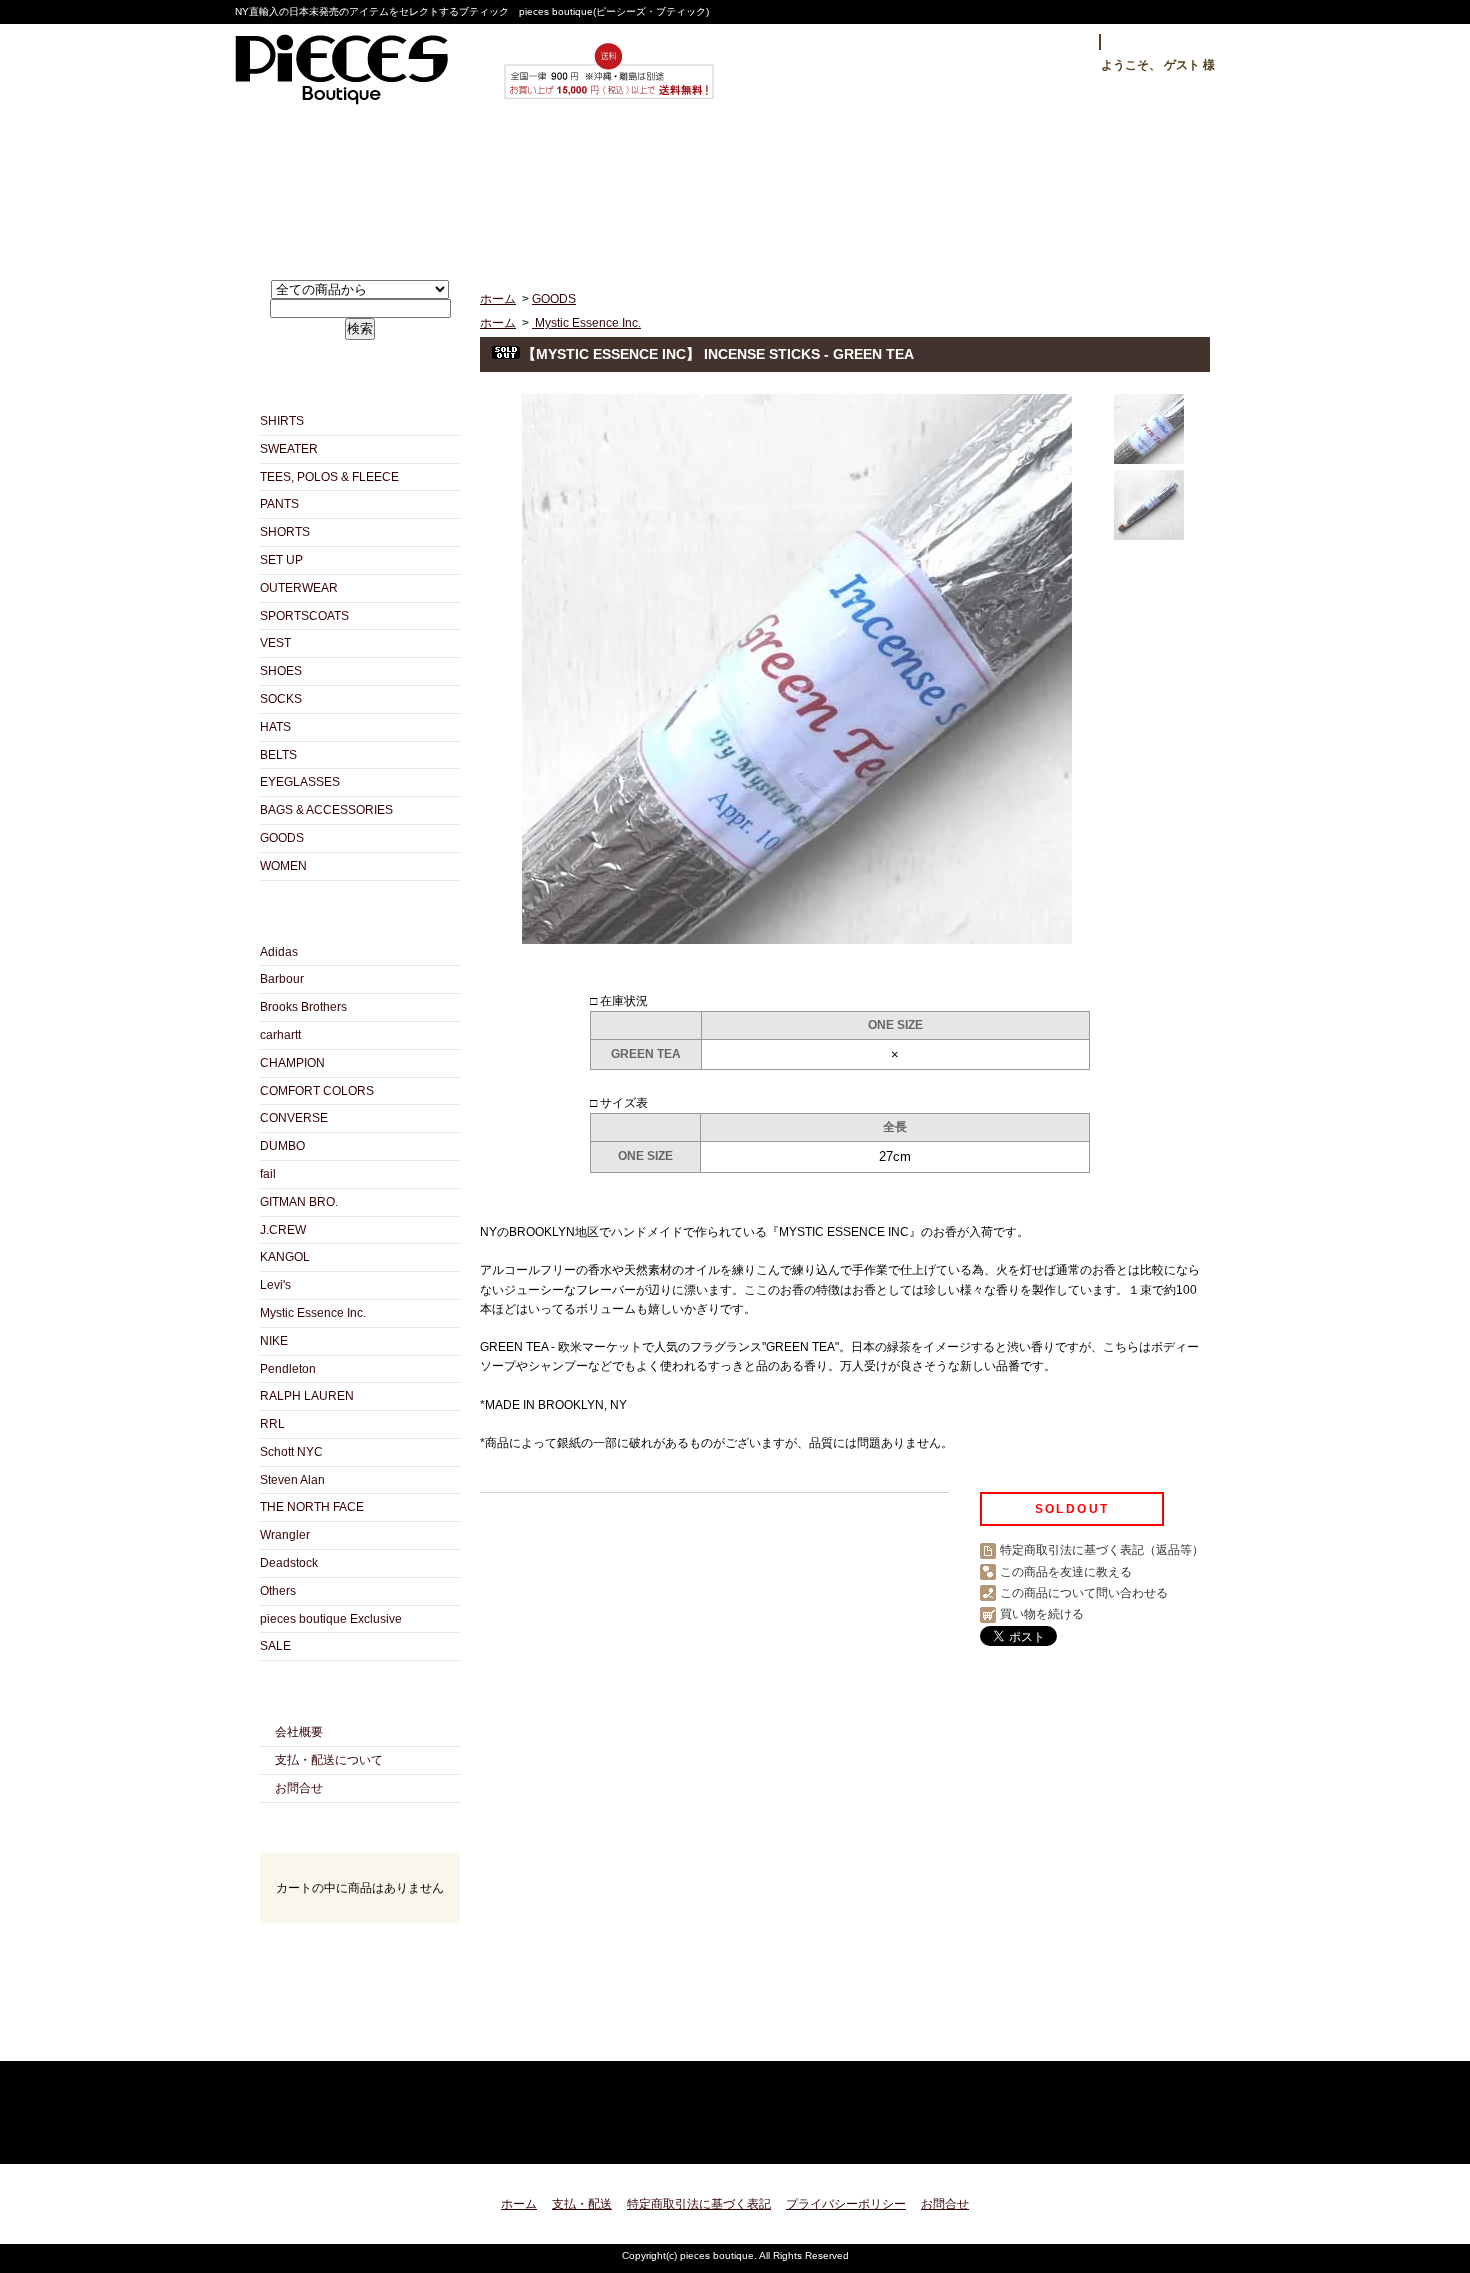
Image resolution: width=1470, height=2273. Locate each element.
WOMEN (283, 866)
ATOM (395, 2038)
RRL (272, 1424)
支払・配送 (582, 2204)
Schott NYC (291, 1452)
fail (268, 1174)
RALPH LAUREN (307, 1396)
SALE (275, 1646)
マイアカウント (1163, 42)
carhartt (280, 1035)
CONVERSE (294, 1118)
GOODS (282, 838)
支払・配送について (542, 186)
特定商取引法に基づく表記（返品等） (1102, 1550)
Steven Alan (292, 1480)
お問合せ (928, 186)
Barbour (282, 979)
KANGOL (285, 1257)
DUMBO (282, 1146)
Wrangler (285, 1535)
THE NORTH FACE (312, 1507)
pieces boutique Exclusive (331, 1619)
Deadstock (289, 1563)
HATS (275, 727)
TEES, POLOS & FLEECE (329, 477)
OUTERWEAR (299, 588)
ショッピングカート (1121, 186)
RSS (324, 2038)
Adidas (279, 952)
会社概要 (299, 1732)
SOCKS (281, 699)
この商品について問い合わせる (1084, 1593)
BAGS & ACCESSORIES (326, 810)
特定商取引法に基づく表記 (699, 2204)
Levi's (275, 1285)
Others (278, 1591)
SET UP (281, 560)
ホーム (349, 186)
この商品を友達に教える (1066, 1572)
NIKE (274, 1341)
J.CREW (283, 1230)
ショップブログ (735, 186)
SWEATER (289, 449)
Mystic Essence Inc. (313, 1313)
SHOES (281, 671)
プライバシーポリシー (846, 2204)
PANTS (279, 504)
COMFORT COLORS (317, 1091)
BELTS (278, 755)
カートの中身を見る (360, 1949)
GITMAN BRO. (299, 1202)
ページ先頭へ (1177, 2136)
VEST (275, 643)
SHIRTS (282, 421)
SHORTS (285, 532)
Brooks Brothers (303, 1007)
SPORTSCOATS (304, 616)
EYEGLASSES (300, 782)
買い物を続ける (1042, 1614)
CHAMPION (292, 1063)
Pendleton (288, 1369)
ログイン (1052, 42)
